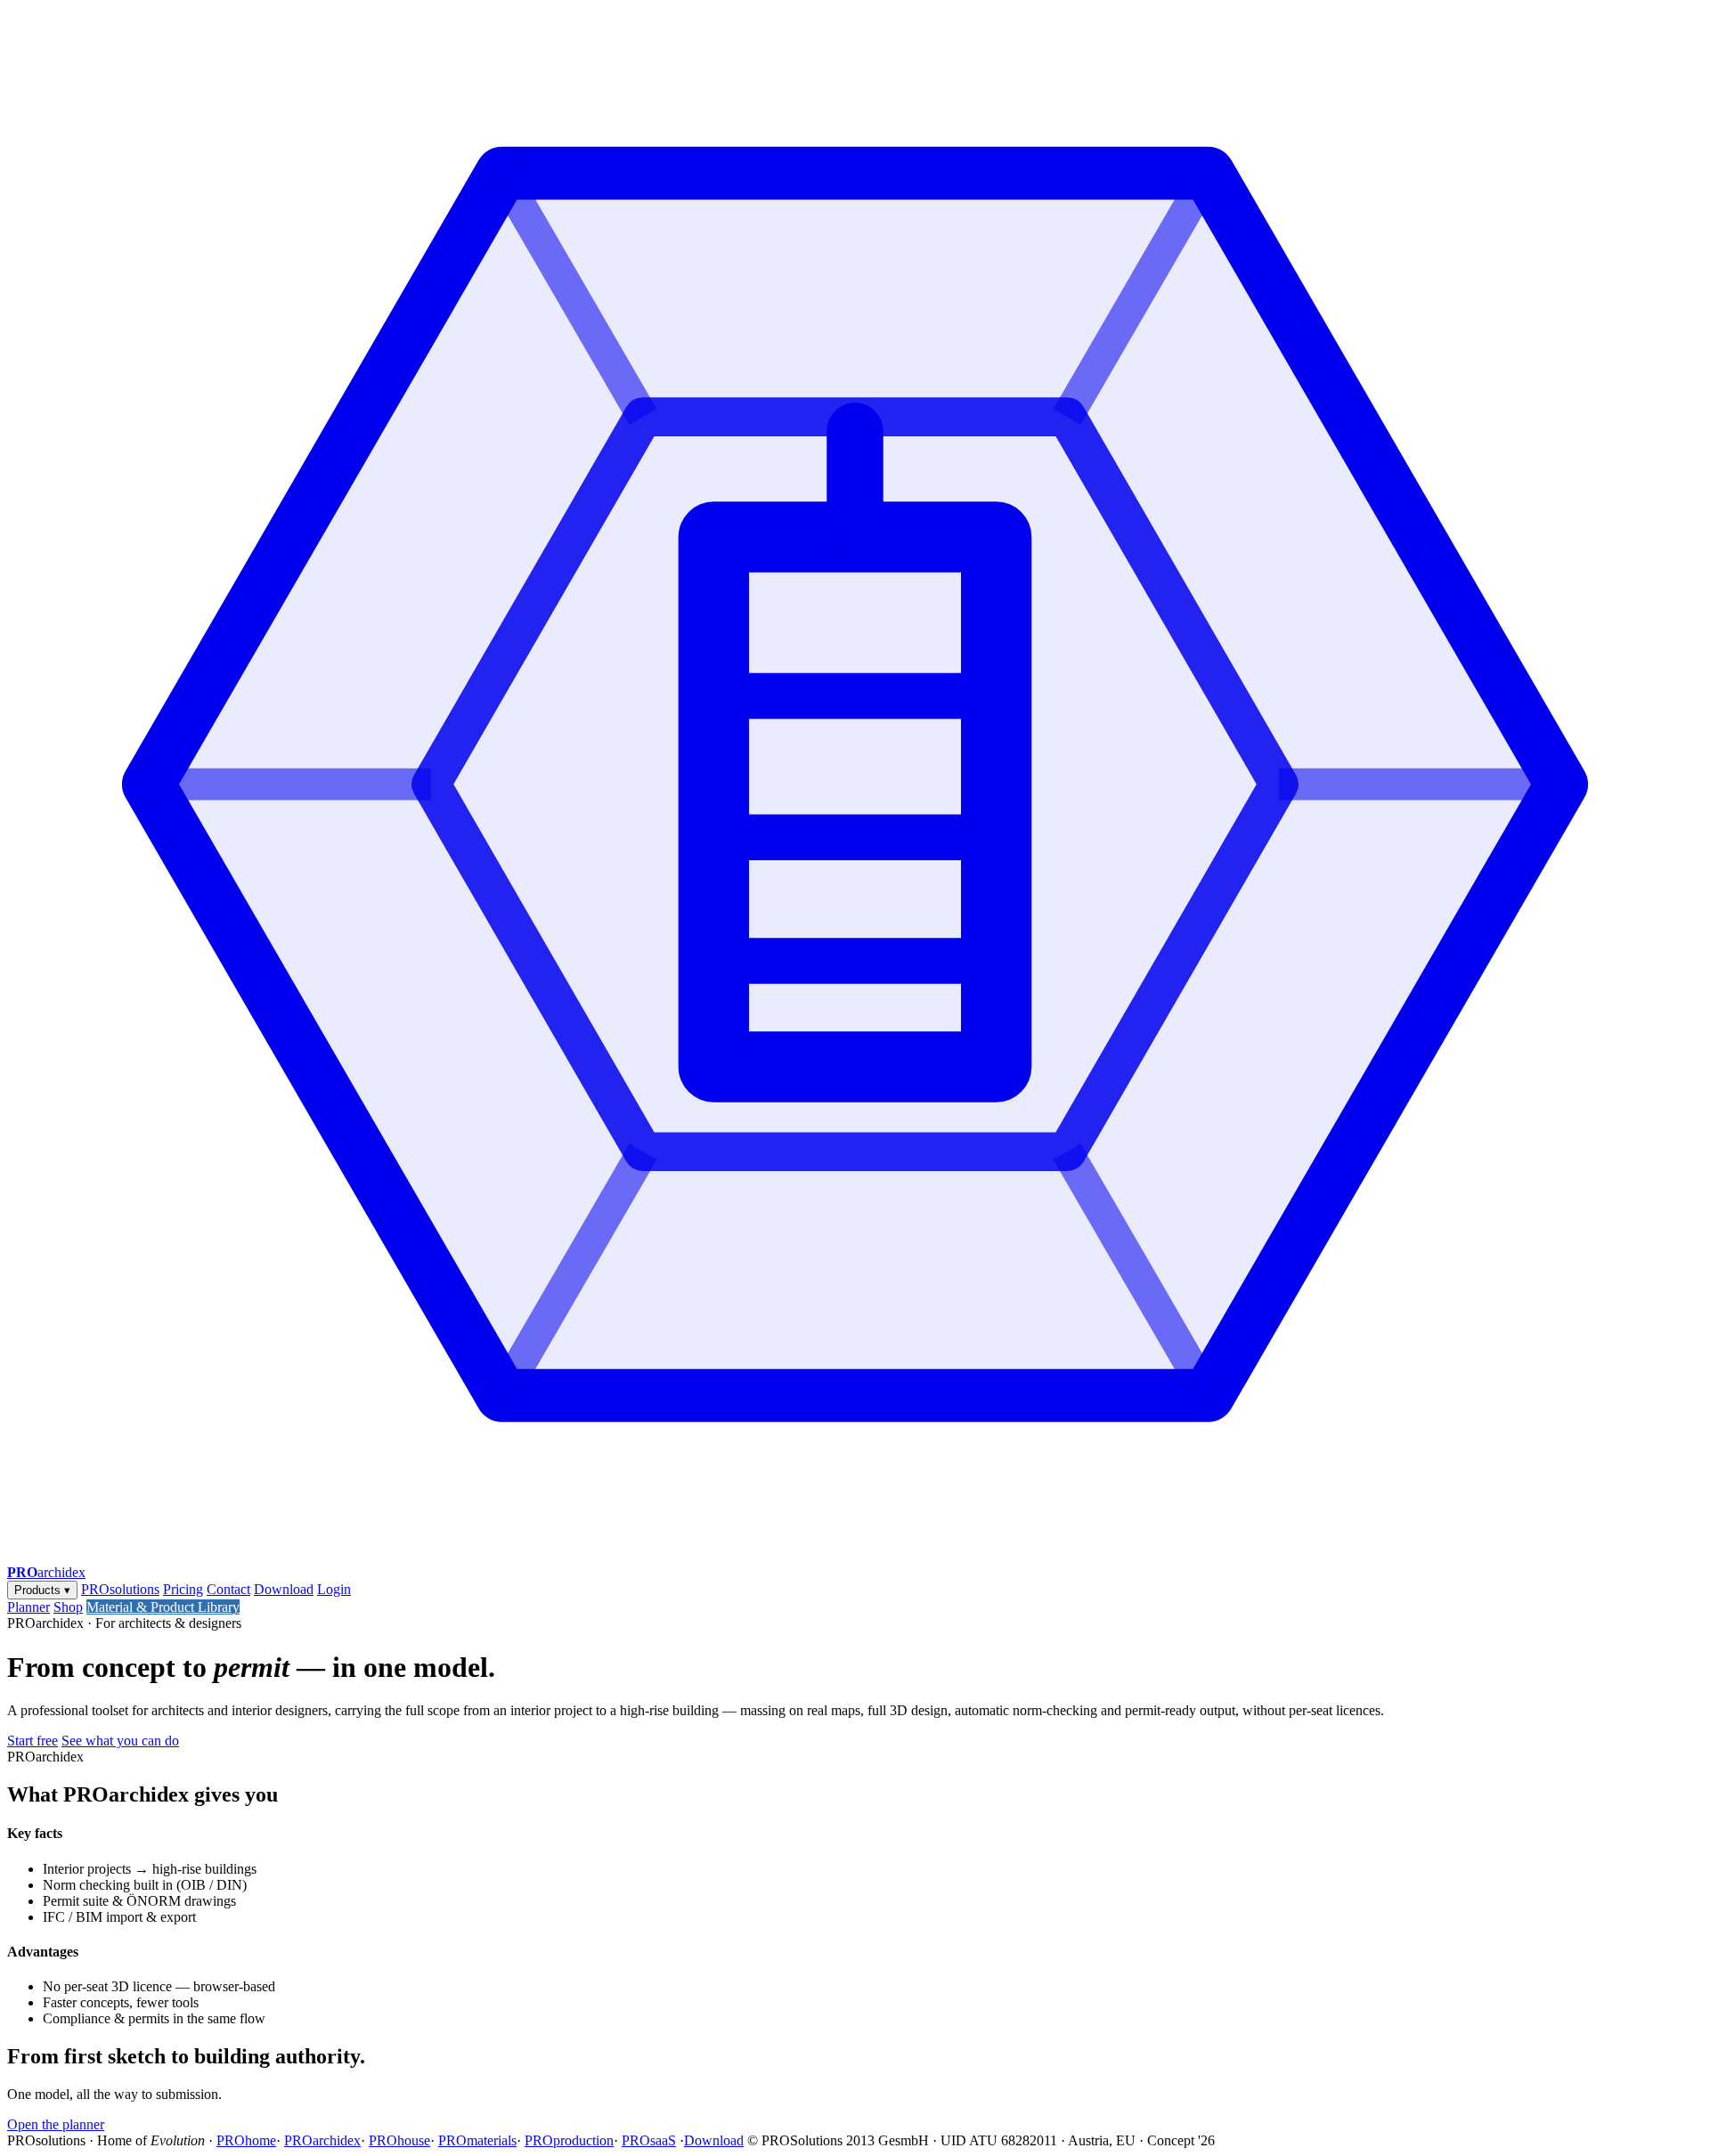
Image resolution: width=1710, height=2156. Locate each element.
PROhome (246, 2140)
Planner (28, 1607)
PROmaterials (477, 2140)
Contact (228, 1589)
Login (334, 1589)
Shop (68, 1607)
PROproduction (569, 2140)
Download (284, 1589)
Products (42, 1590)
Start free (33, 1741)
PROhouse (399, 2140)
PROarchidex (322, 2140)
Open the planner (56, 2124)
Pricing (183, 1589)
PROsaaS (649, 2140)
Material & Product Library (163, 1607)
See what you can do (120, 1741)
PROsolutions (120, 1589)
